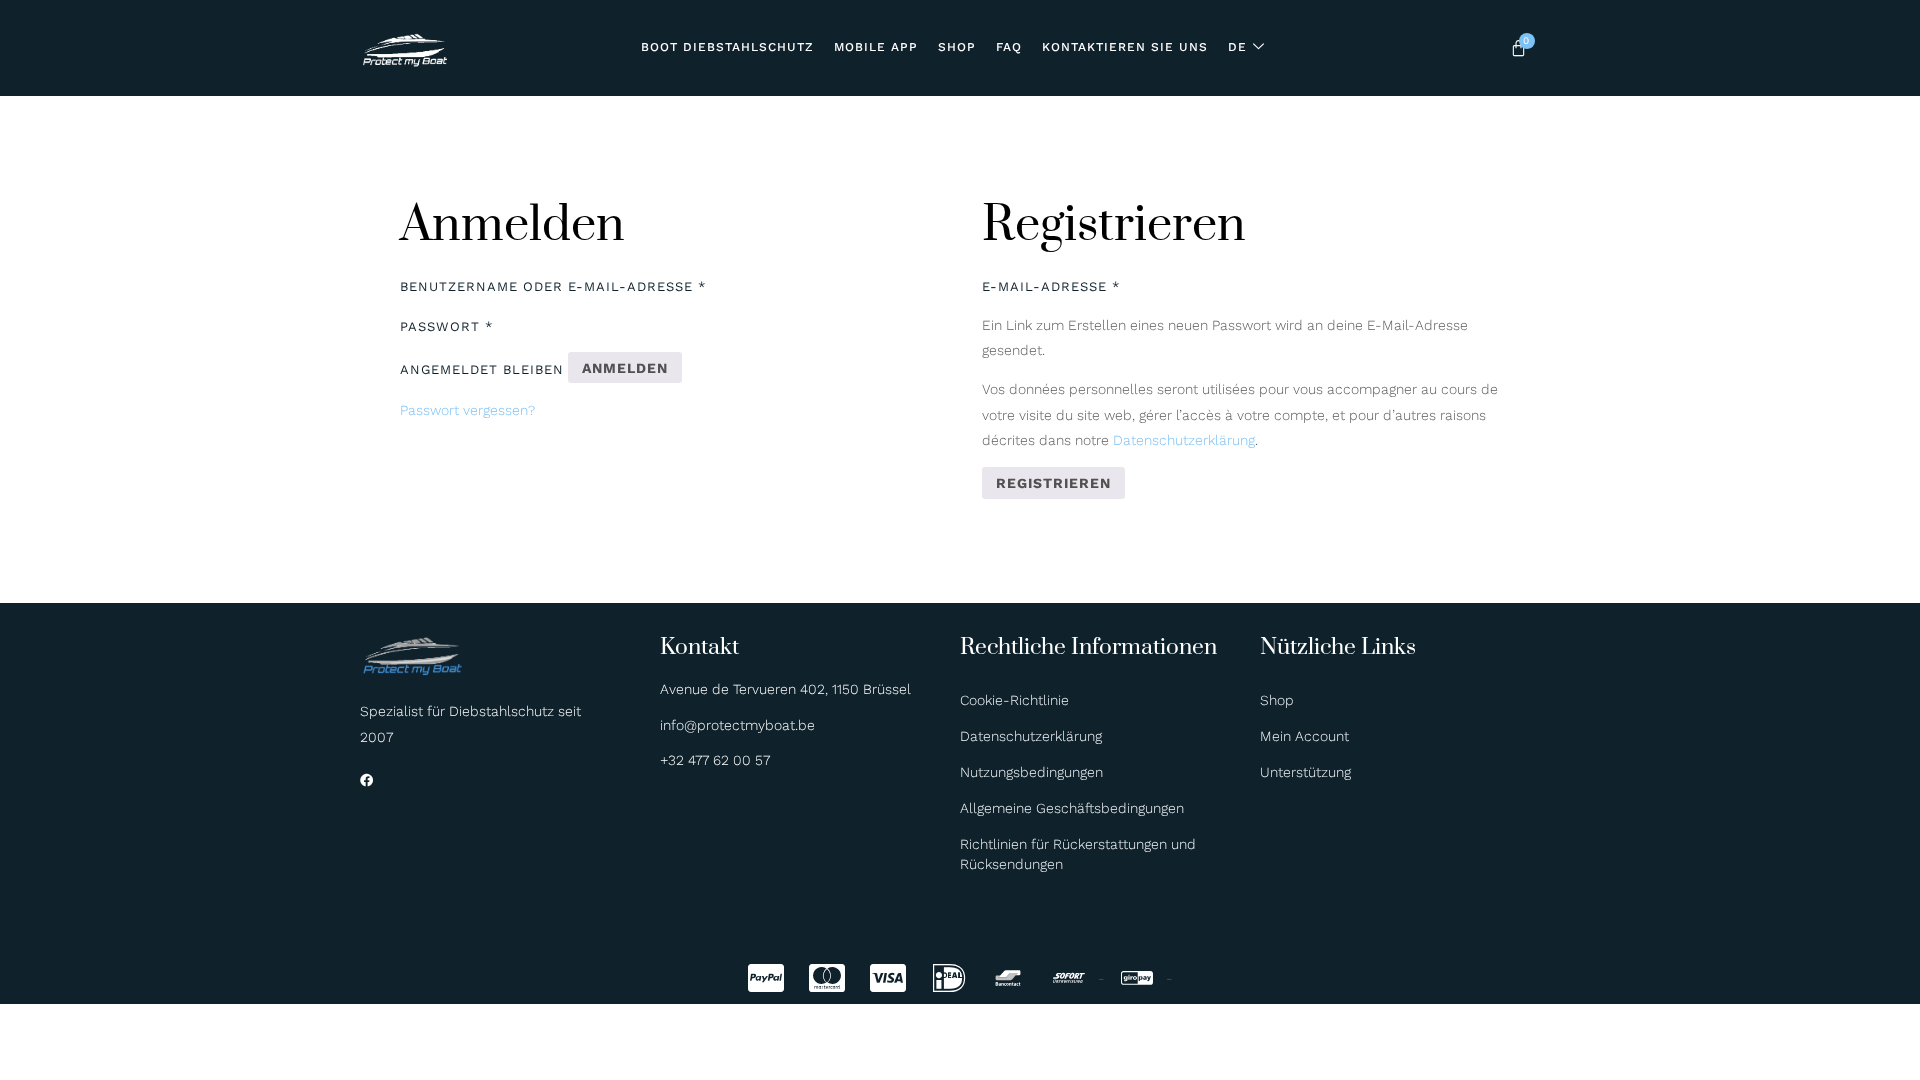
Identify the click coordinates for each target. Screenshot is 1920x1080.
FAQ (1009, 47)
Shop (957, 47)
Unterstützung (1305, 772)
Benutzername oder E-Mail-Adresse (553, 286)
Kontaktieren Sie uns (1125, 47)
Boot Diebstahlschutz (727, 47)
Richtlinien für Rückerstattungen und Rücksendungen (1078, 854)
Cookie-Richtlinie (1014, 700)
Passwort (446, 326)
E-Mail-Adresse (1051, 286)
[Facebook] (366, 780)
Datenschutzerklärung (1184, 440)
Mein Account (1304, 736)
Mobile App (876, 47)
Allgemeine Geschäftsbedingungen (1072, 808)
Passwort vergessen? (467, 410)
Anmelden (625, 368)
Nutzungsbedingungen (1031, 772)
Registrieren (1053, 483)
